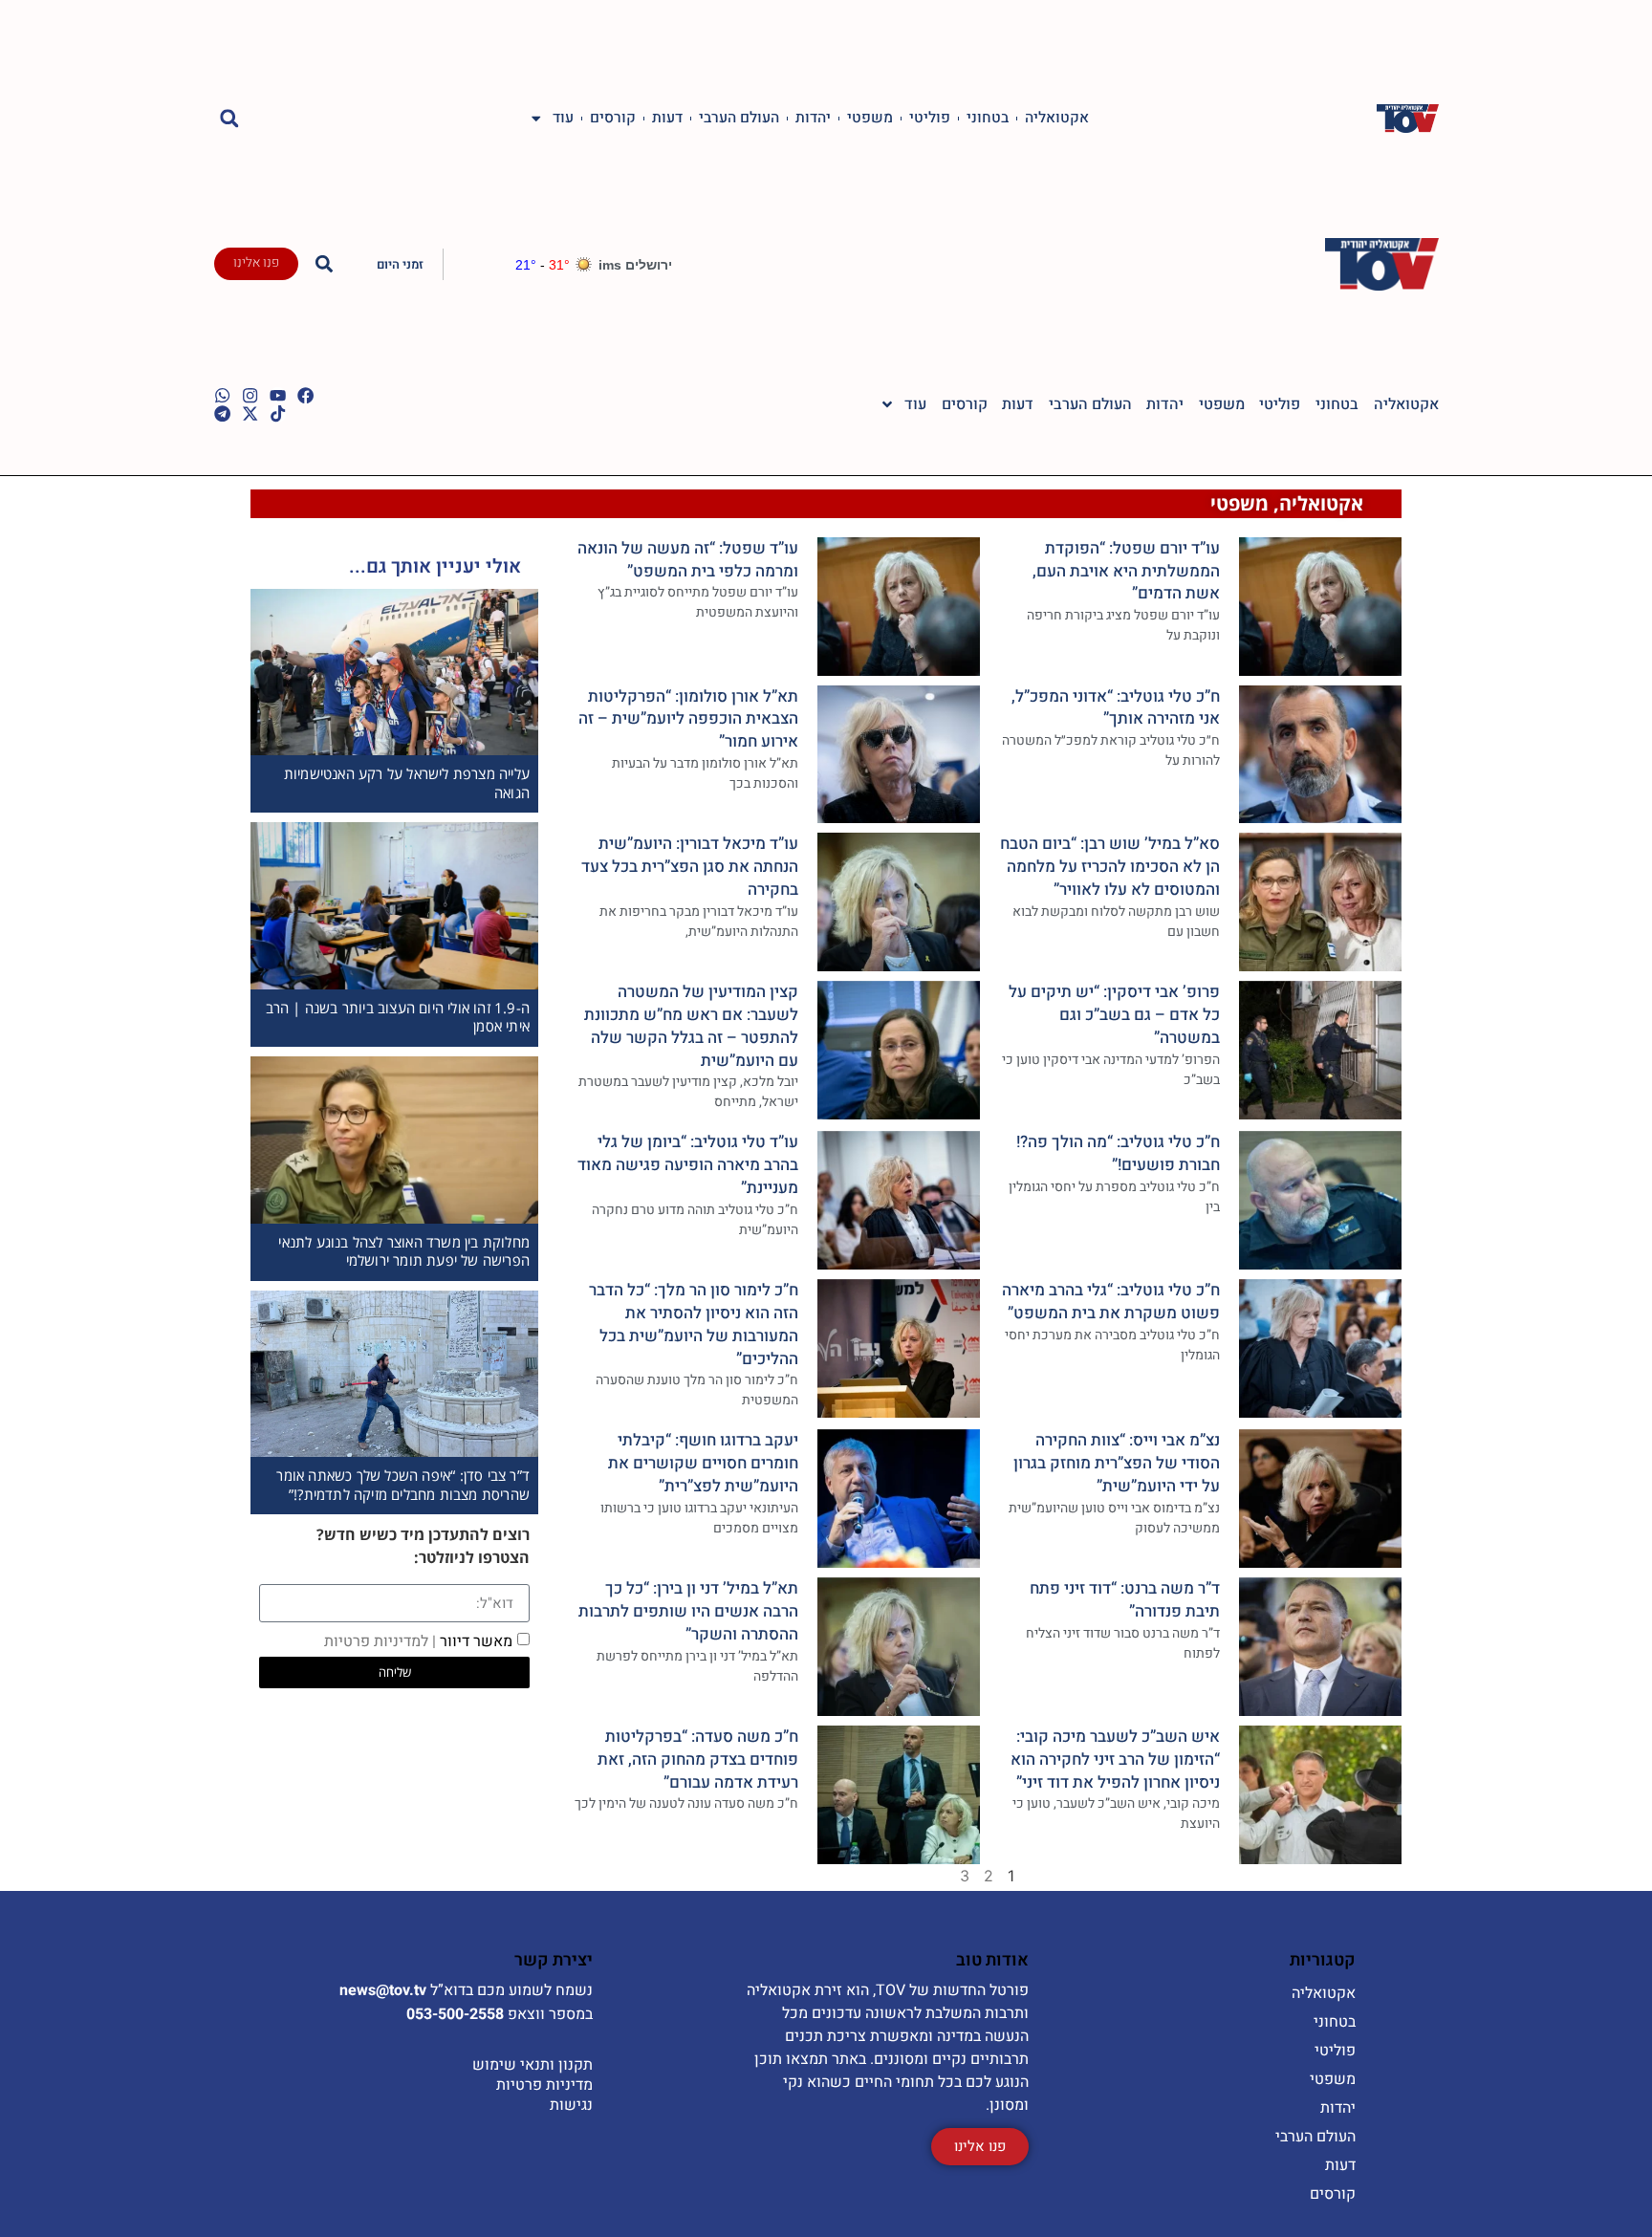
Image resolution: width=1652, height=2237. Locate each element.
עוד (563, 119)
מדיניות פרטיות (544, 2085)
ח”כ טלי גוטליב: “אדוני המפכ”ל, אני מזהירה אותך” (1116, 708)
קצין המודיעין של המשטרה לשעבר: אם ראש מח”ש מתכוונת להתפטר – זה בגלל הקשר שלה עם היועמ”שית (691, 1026)
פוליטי (930, 119)
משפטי (870, 119)
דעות (667, 119)
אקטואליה (1057, 119)
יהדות (813, 119)
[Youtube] (278, 395)
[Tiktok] (278, 413)
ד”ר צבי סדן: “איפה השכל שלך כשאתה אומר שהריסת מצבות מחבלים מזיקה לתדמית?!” (403, 1485)
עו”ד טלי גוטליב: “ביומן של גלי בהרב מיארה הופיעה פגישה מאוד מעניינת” (688, 1165)
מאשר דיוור (418, 1641)
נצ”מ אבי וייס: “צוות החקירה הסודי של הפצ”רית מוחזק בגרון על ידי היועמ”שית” (1117, 1463)
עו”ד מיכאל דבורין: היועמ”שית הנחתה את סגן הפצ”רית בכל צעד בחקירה (690, 867)
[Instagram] (250, 395)
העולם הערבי (739, 119)
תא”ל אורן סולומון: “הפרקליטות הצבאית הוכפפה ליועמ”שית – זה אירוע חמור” (688, 719)
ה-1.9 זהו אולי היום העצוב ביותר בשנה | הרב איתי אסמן (398, 1017)
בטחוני (988, 119)
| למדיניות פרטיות (380, 1641)
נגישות (571, 2105)
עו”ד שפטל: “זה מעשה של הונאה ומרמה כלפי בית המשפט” (688, 560)
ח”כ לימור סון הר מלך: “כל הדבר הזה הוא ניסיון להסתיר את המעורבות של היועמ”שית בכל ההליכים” (694, 1324)
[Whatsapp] (222, 395)
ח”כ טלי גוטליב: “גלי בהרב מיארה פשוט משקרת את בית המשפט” (1111, 1302)
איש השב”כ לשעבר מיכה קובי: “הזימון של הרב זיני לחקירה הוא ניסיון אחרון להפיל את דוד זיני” (1115, 1759)
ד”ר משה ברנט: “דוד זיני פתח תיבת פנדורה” (1125, 1600)
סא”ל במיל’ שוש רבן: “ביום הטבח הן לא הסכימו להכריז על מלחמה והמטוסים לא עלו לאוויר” (1110, 867)
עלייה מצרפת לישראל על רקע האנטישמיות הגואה (407, 783)
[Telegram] (222, 413)
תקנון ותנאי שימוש (533, 2065)
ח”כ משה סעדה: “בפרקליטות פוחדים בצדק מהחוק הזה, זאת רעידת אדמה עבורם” (698, 1759)
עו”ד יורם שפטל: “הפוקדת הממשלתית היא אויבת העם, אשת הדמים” (1126, 571)
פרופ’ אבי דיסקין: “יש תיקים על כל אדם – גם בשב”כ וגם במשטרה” (1114, 1015)
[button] (230, 118)
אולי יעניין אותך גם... (435, 566)
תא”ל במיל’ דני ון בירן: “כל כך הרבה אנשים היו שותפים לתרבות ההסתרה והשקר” (688, 1611)
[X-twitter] (250, 413)
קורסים (613, 119)
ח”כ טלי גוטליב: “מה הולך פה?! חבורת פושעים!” (1118, 1153)
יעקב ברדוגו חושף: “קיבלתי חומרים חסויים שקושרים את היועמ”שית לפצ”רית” (703, 1463)
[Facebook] (305, 395)
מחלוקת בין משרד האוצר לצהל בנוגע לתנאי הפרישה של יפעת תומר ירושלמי (404, 1251)
